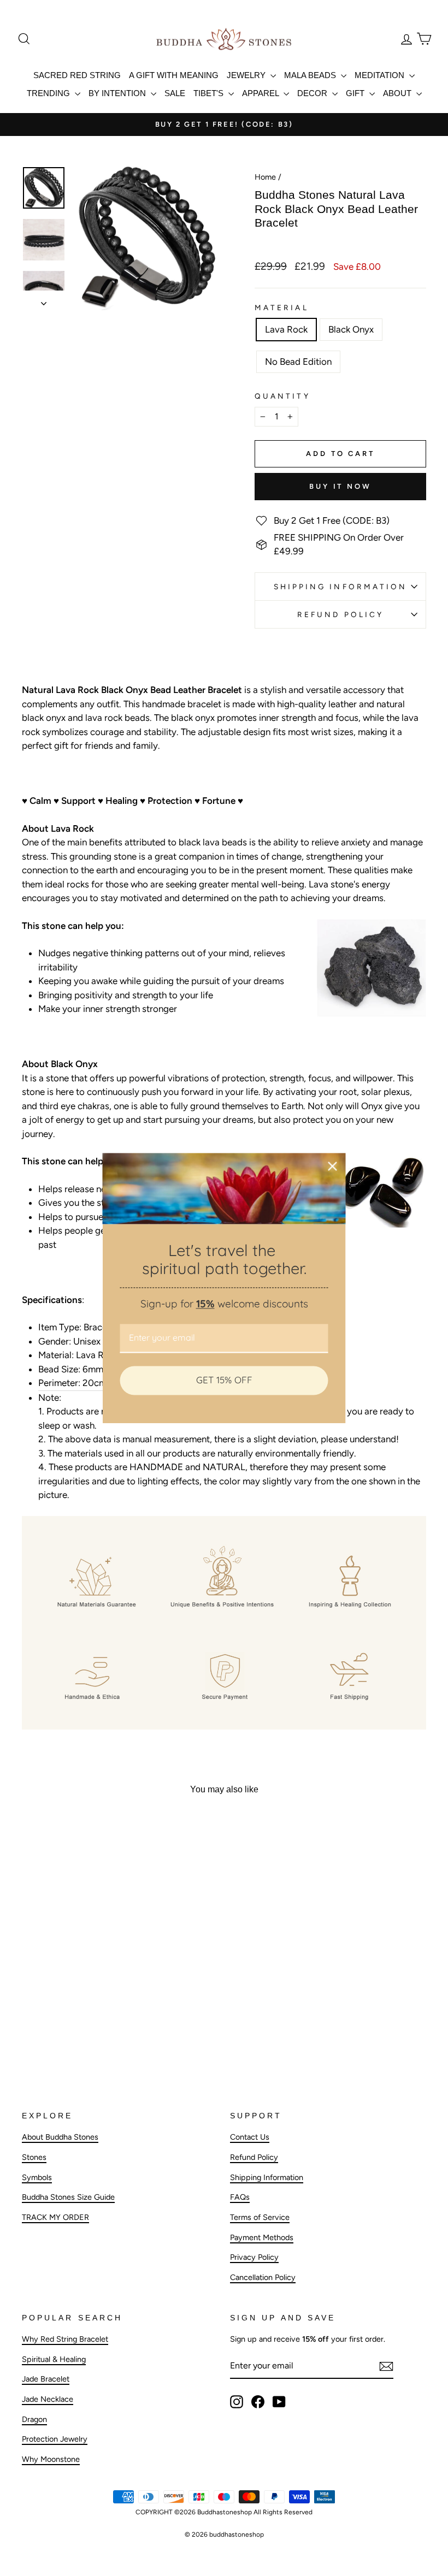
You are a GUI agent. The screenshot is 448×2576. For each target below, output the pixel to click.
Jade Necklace (48, 2399)
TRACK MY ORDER (55, 2217)
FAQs (240, 2197)
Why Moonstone (51, 2459)
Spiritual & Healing (54, 2359)
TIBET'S (210, 93)
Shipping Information (267, 2177)
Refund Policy (340, 614)
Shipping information (341, 587)
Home (265, 177)
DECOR (313, 93)
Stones (34, 2157)
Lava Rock (286, 329)
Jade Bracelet (46, 2379)
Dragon (34, 2419)
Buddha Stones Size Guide (68, 2197)
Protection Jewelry (55, 2439)
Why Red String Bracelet (65, 2339)
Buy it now (340, 486)
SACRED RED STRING (77, 75)
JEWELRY (247, 75)
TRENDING (49, 93)
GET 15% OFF (224, 1380)
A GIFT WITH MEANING (174, 75)
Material (282, 307)
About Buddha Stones (60, 2137)
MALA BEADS (311, 75)
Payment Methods (262, 2237)
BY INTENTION (118, 93)
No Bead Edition (298, 362)
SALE (175, 93)
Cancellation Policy (263, 2277)
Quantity (282, 396)
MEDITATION (381, 75)
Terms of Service (260, 2217)
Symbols (37, 2177)
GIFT (356, 93)
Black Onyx (351, 329)
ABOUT (398, 93)
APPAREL (261, 93)
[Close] (333, 1166)
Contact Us (250, 2137)
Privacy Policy (254, 2257)
